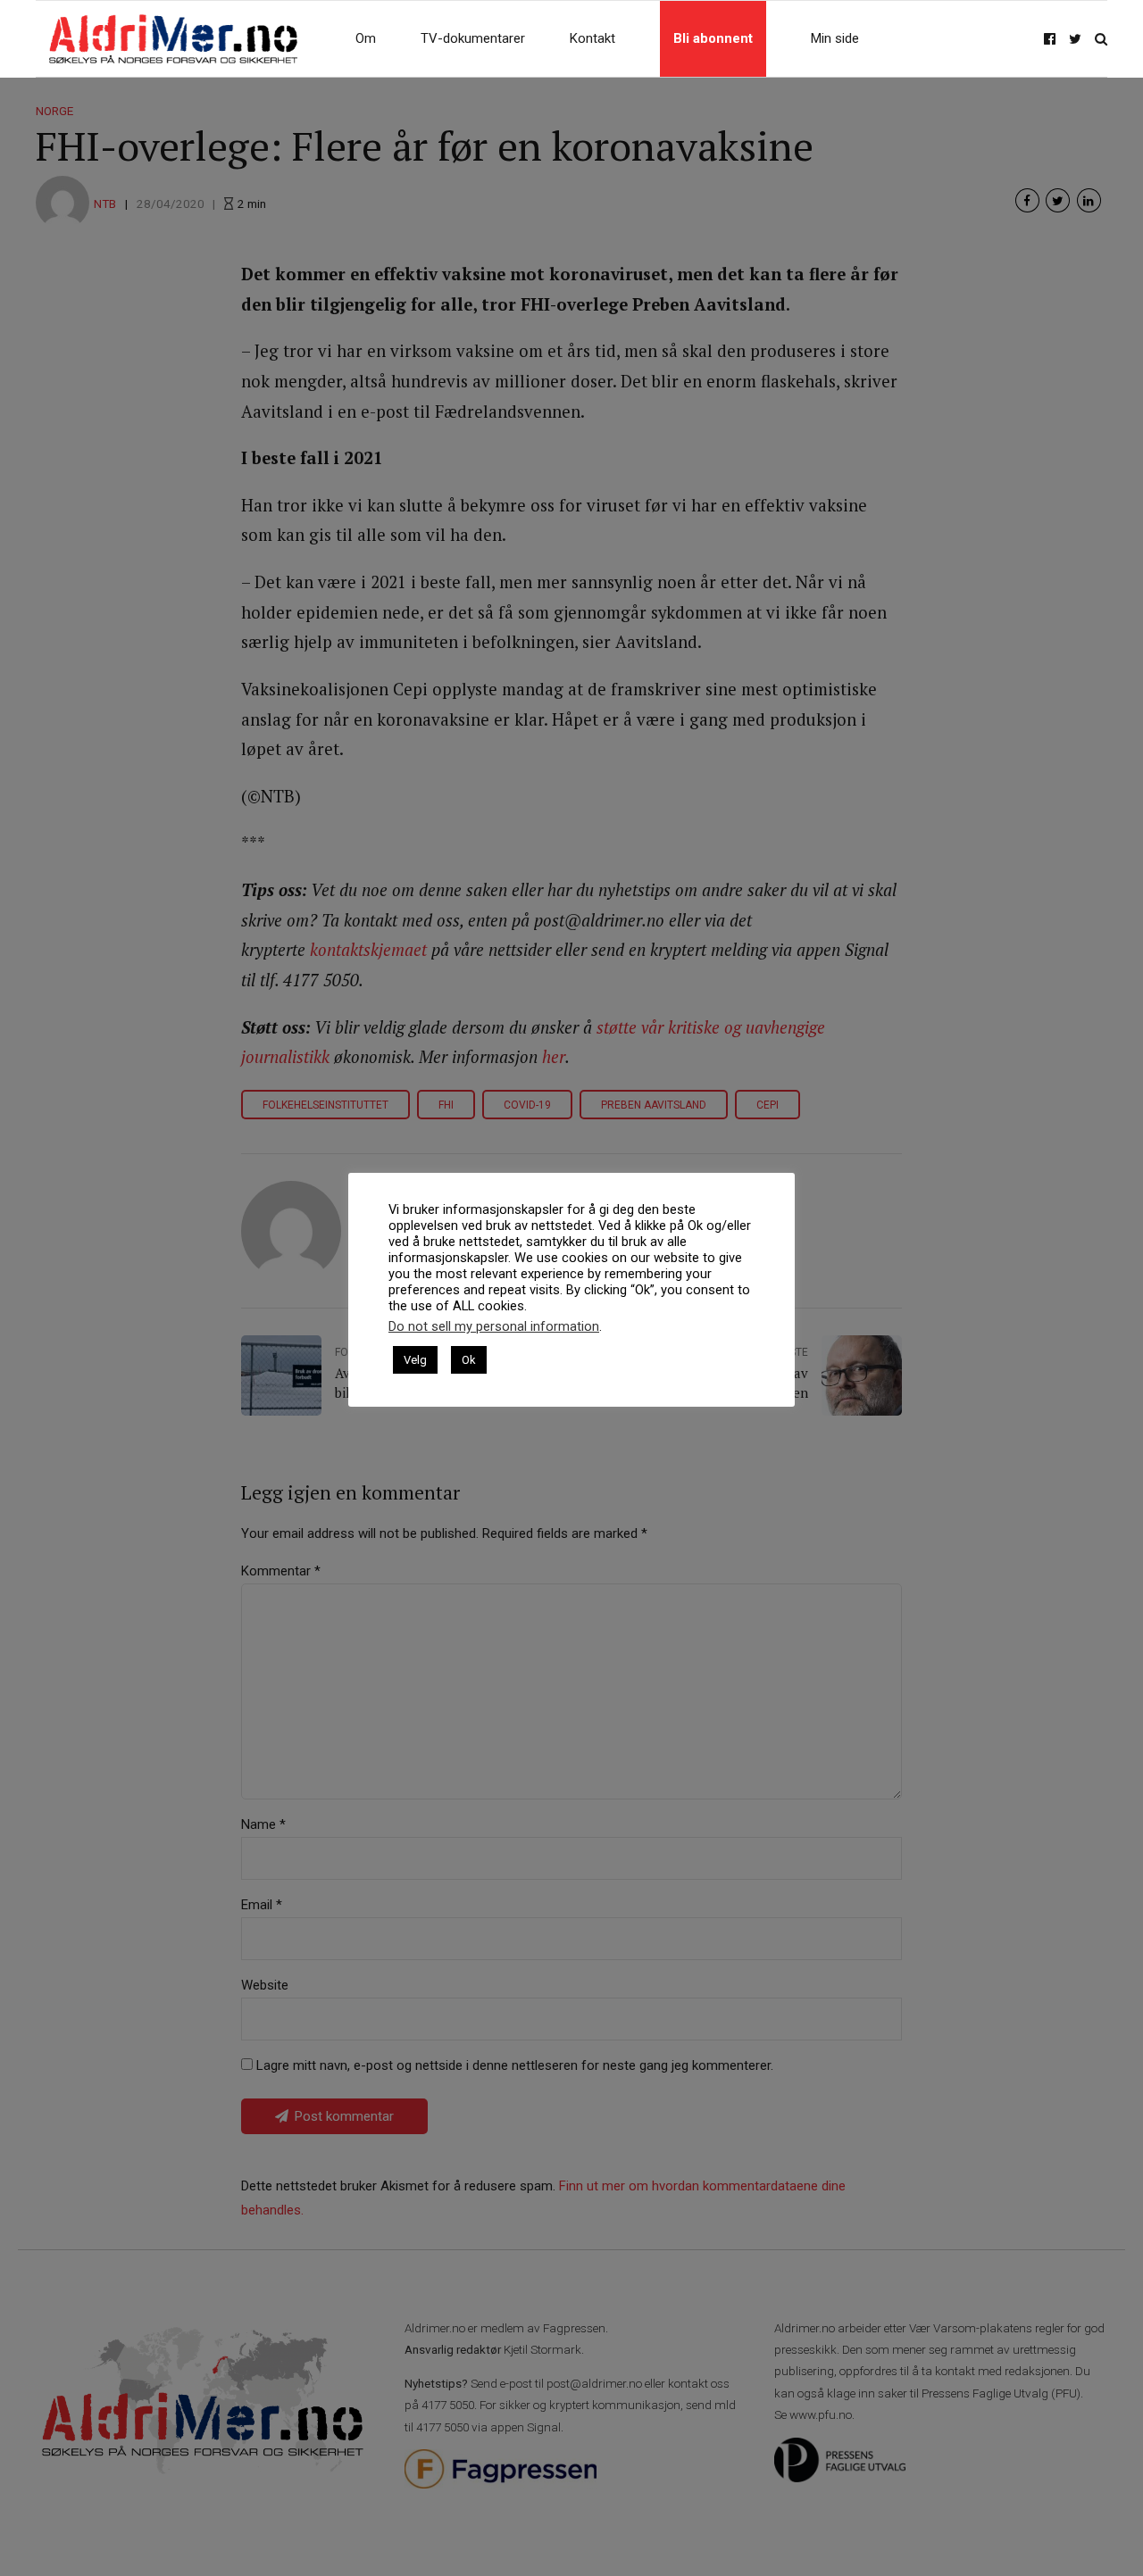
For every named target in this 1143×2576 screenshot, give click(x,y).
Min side (835, 38)
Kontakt (592, 38)
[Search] (1101, 39)
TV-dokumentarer (473, 38)
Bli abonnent (713, 38)
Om (366, 38)
